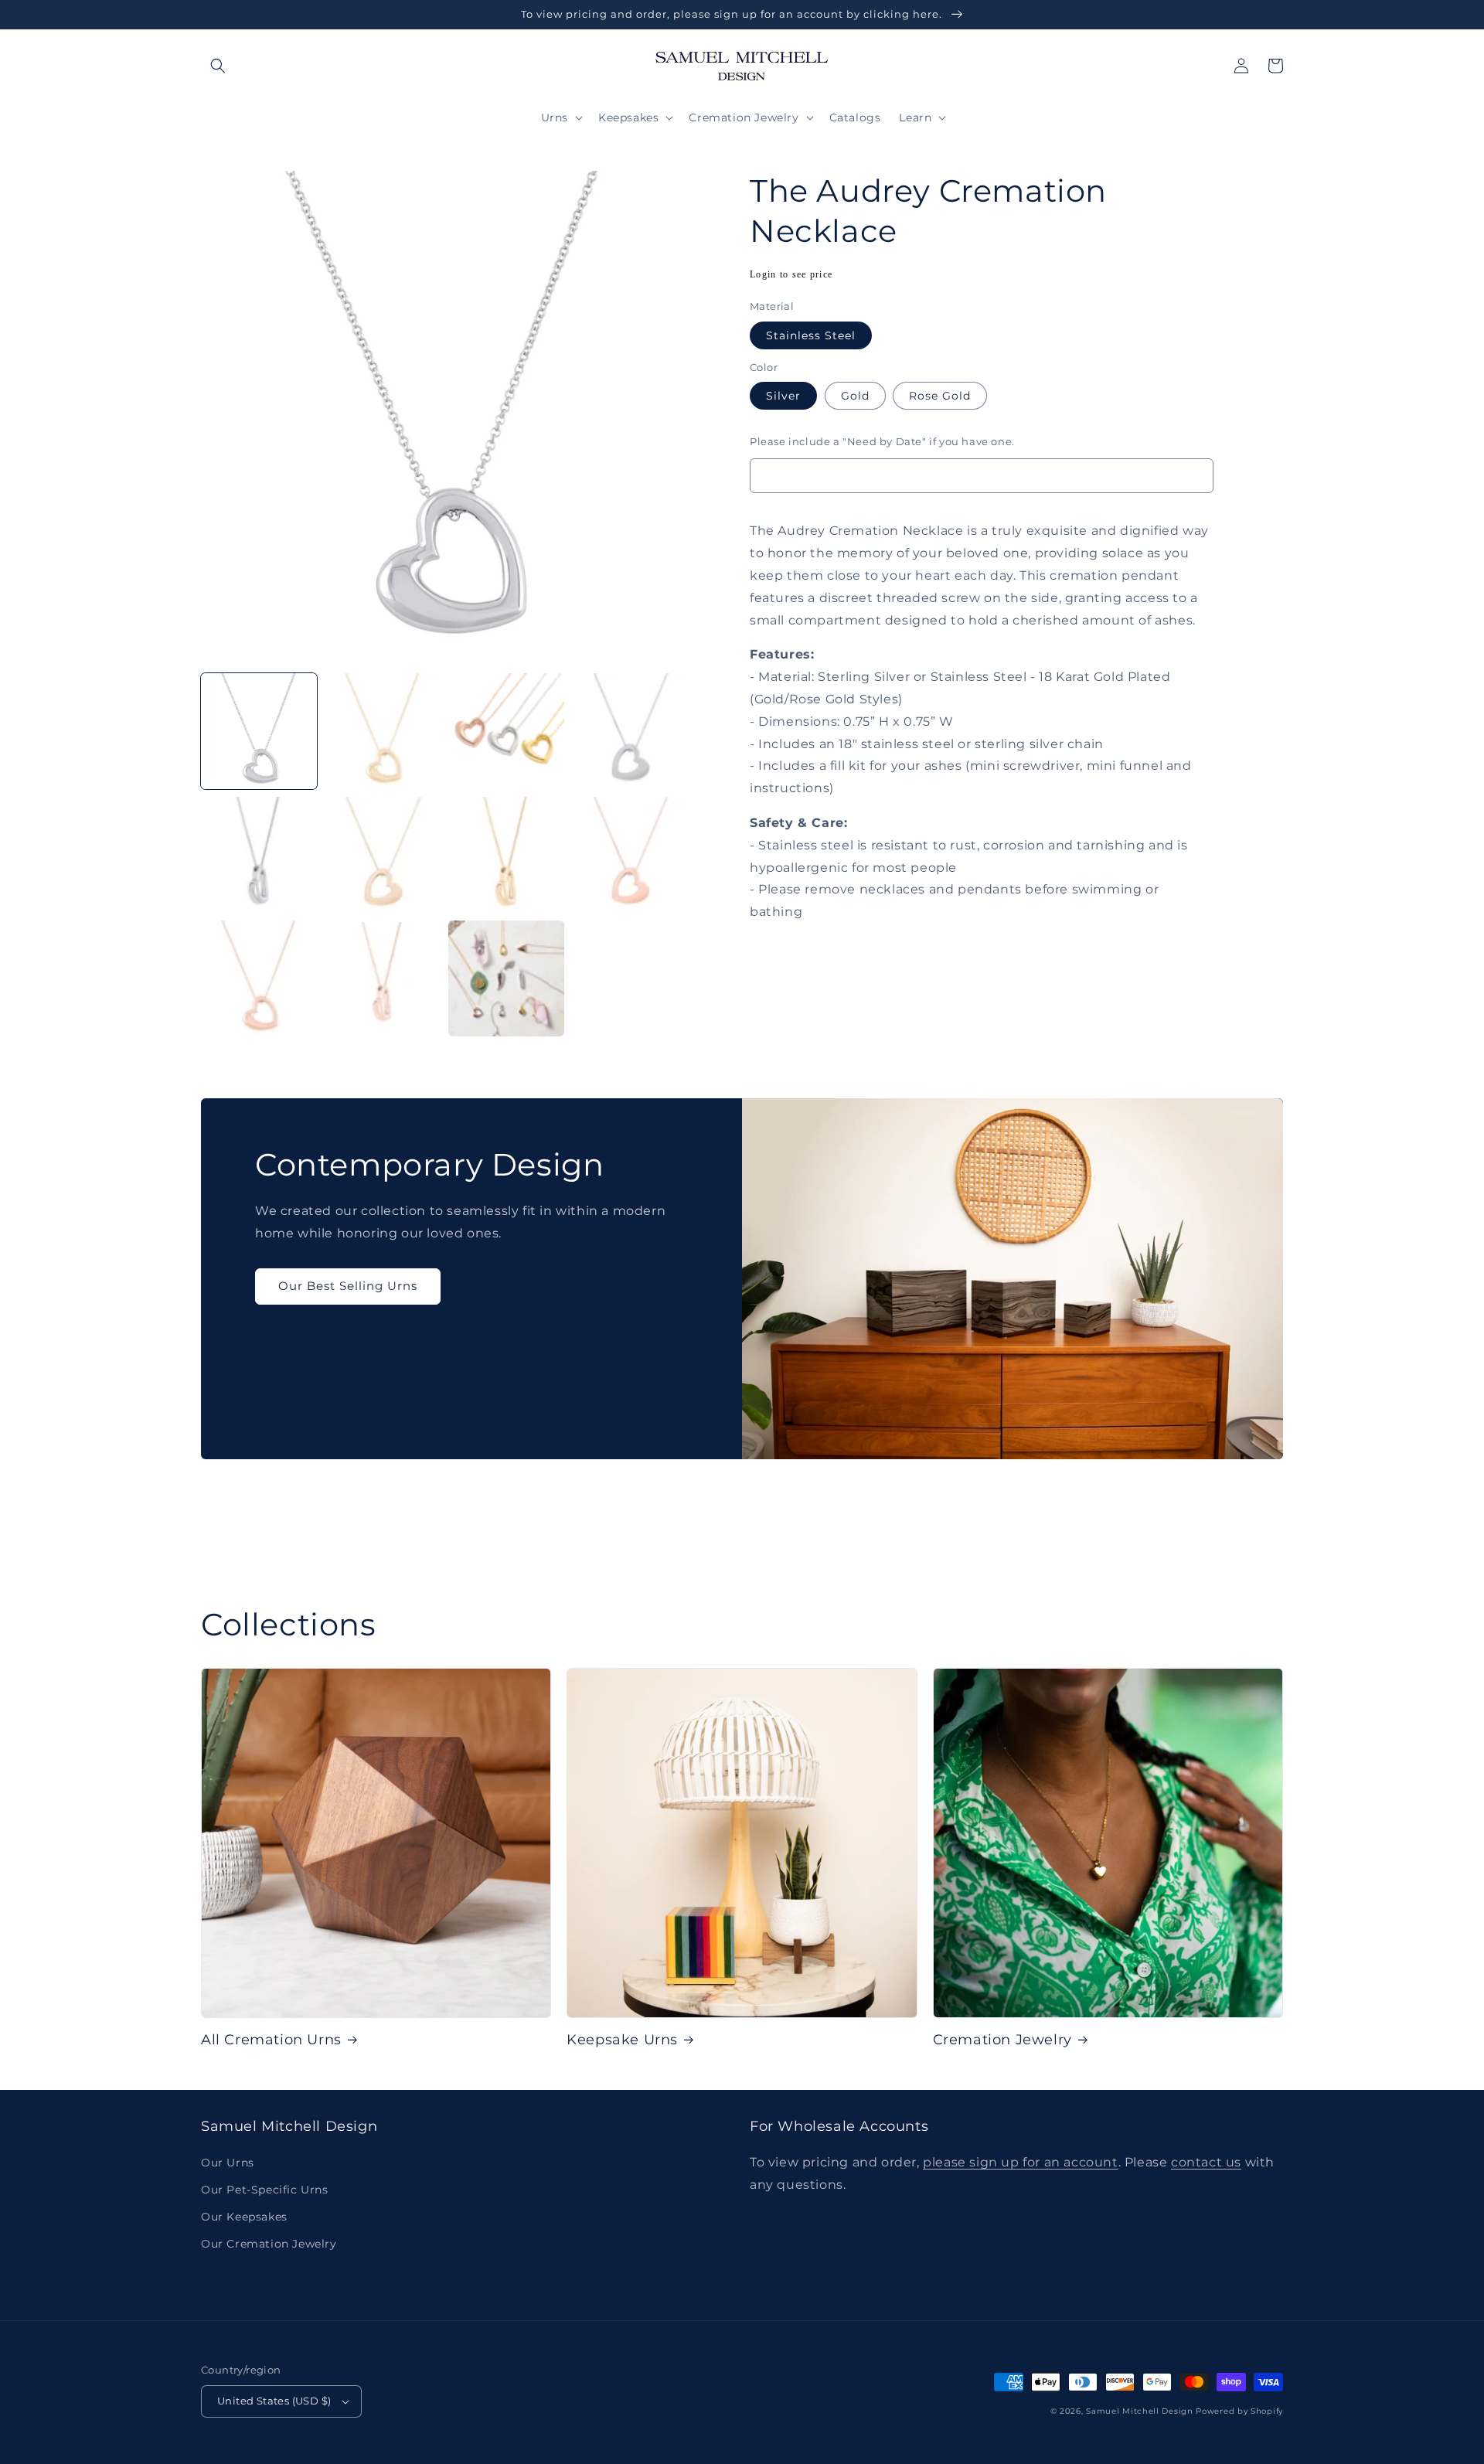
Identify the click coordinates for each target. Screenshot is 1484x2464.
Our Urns (228, 2163)
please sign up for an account (1020, 2162)
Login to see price (791, 274)
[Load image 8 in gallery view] (630, 855)
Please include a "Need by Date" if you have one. (882, 441)
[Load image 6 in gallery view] (383, 855)
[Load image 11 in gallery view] (506, 978)
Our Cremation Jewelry (269, 2244)
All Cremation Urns (271, 2040)
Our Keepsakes (244, 2217)
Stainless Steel (811, 335)
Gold (855, 396)
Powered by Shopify (1239, 2411)
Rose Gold (940, 396)
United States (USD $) (274, 2401)
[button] (218, 66)
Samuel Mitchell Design (1139, 2411)
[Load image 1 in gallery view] (259, 731)
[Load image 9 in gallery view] (259, 978)
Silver (783, 396)
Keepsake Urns (622, 2040)
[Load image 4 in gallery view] (630, 731)
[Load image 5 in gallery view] (259, 855)
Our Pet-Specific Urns (265, 2190)
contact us (1206, 2162)
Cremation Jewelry (1002, 2040)
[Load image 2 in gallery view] (383, 731)
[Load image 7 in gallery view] (506, 855)
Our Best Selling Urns (348, 1286)
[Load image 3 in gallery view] (506, 731)
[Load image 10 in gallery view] (383, 978)
